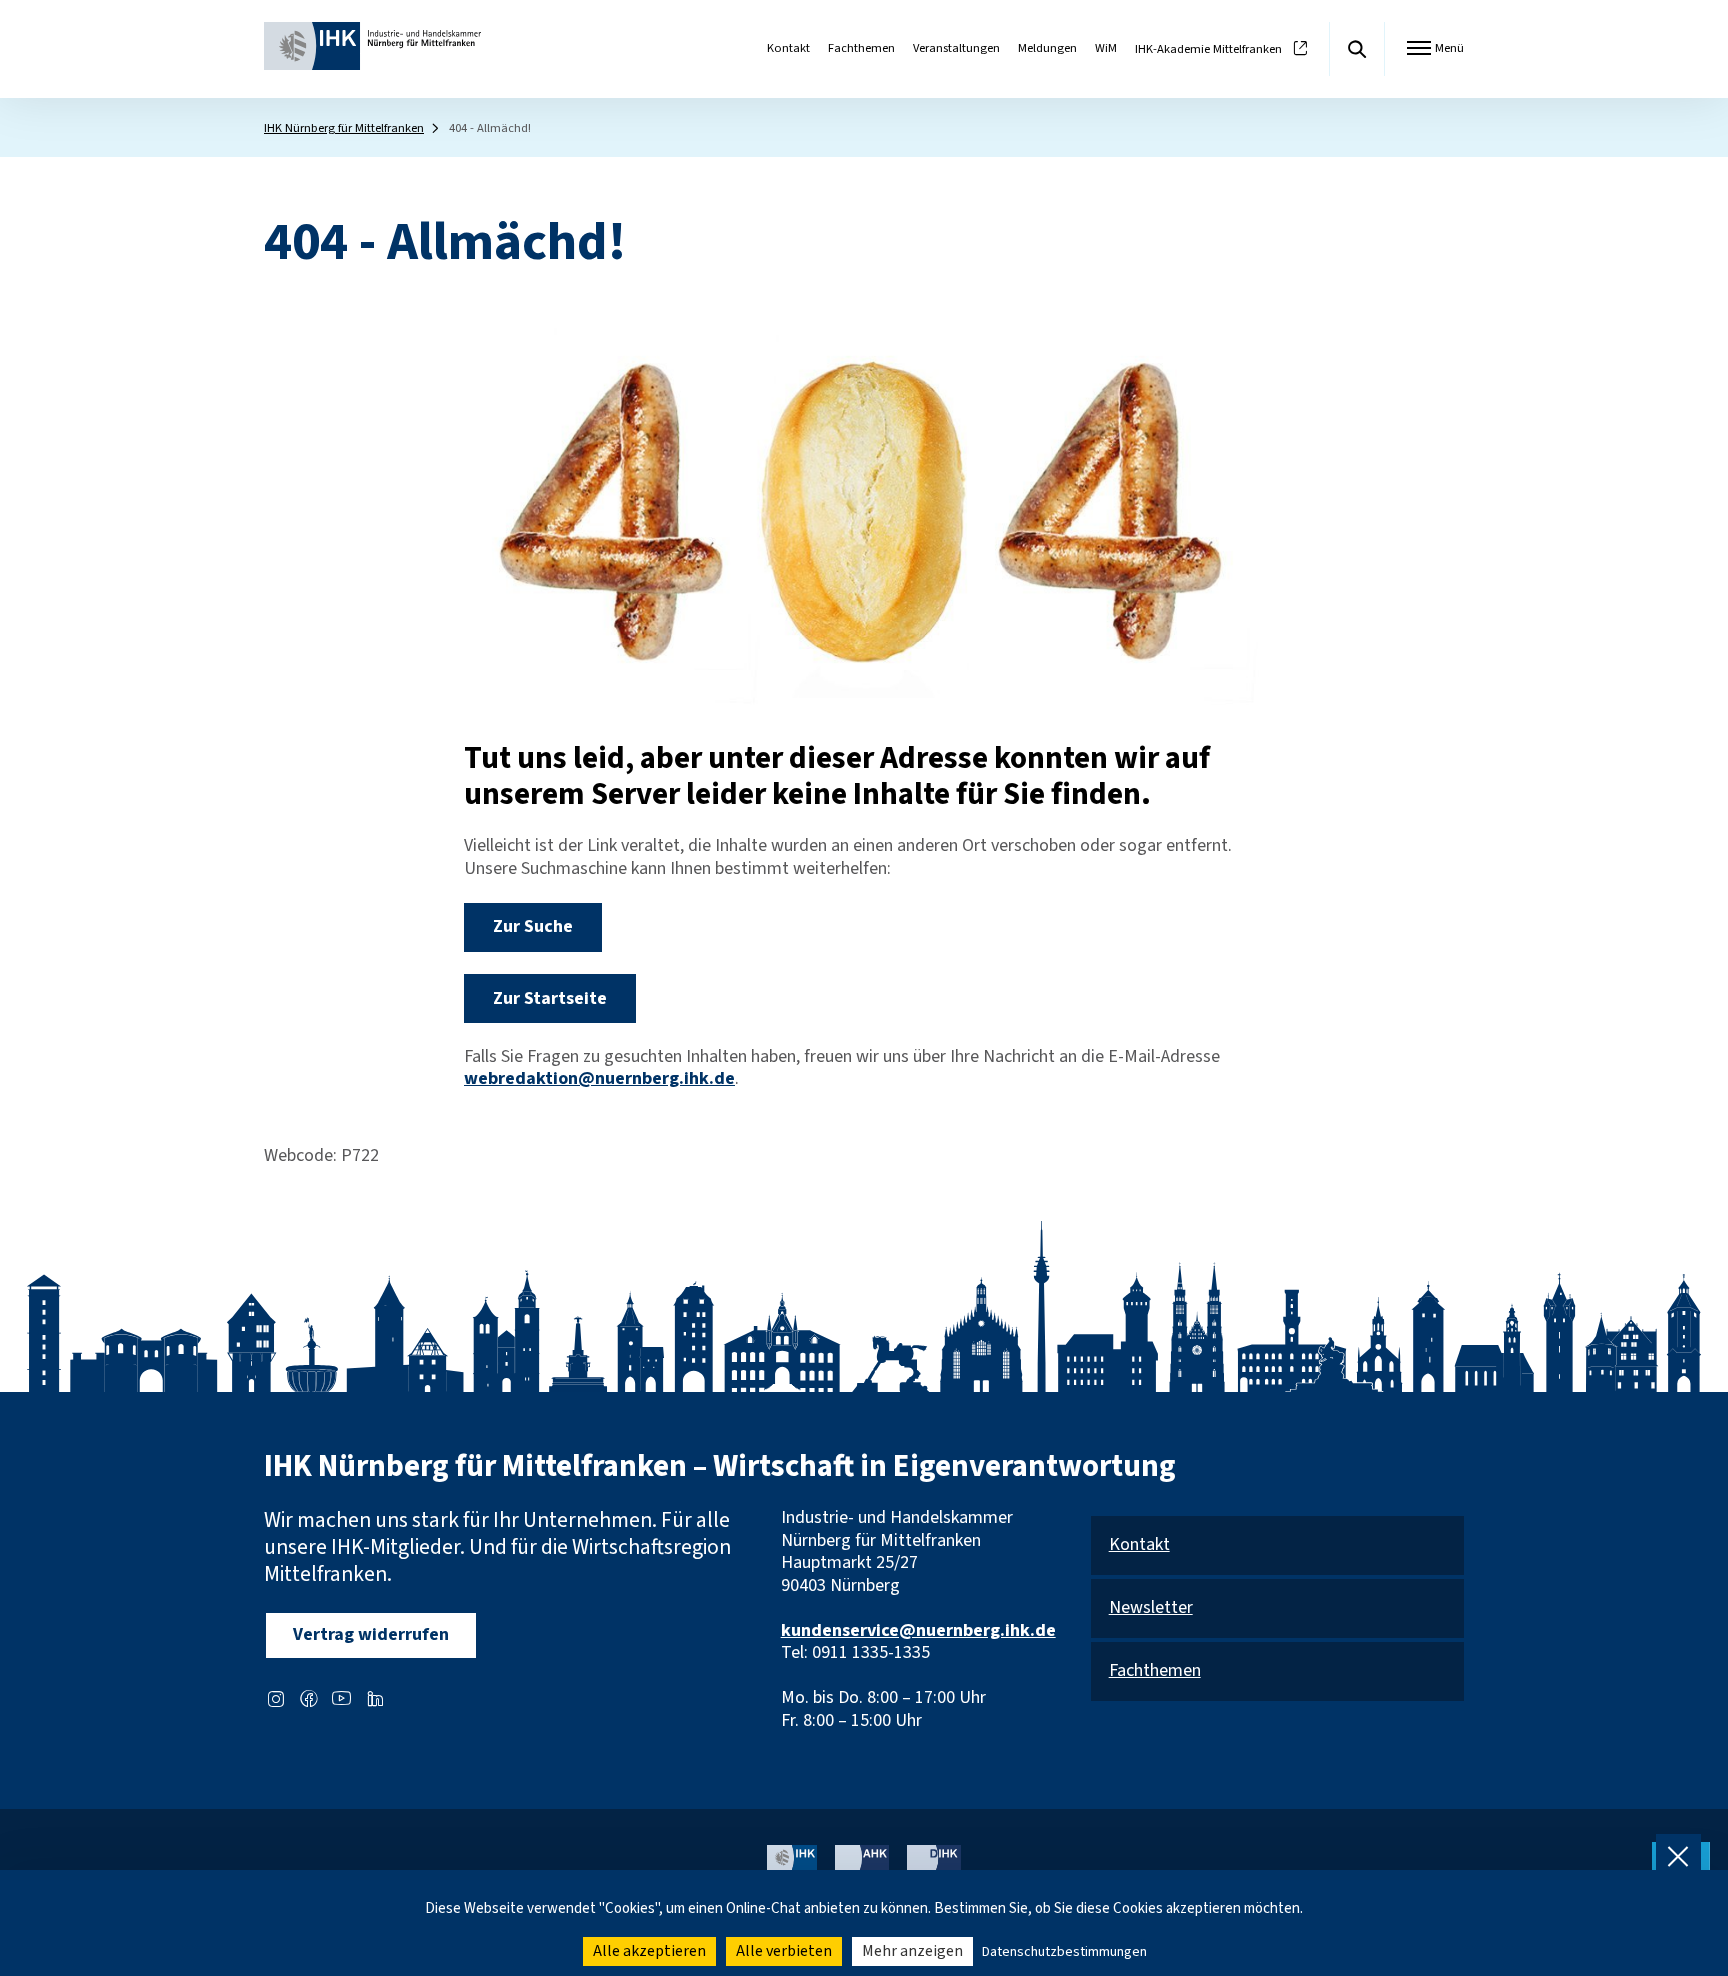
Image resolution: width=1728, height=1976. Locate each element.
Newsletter (1151, 1608)
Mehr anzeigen (912, 1951)
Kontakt (788, 48)
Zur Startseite (550, 998)
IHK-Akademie (1208, 49)
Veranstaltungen (956, 48)
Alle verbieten (784, 1951)
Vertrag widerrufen (371, 1634)
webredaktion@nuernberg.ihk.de (599, 1078)
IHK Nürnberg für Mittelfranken (344, 128)
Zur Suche (533, 926)
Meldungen (1047, 48)
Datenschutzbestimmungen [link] (1064, 1952)
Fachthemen (861, 48)
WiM (1106, 48)
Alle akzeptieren (649, 1951)
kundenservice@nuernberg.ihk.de (918, 1630)
